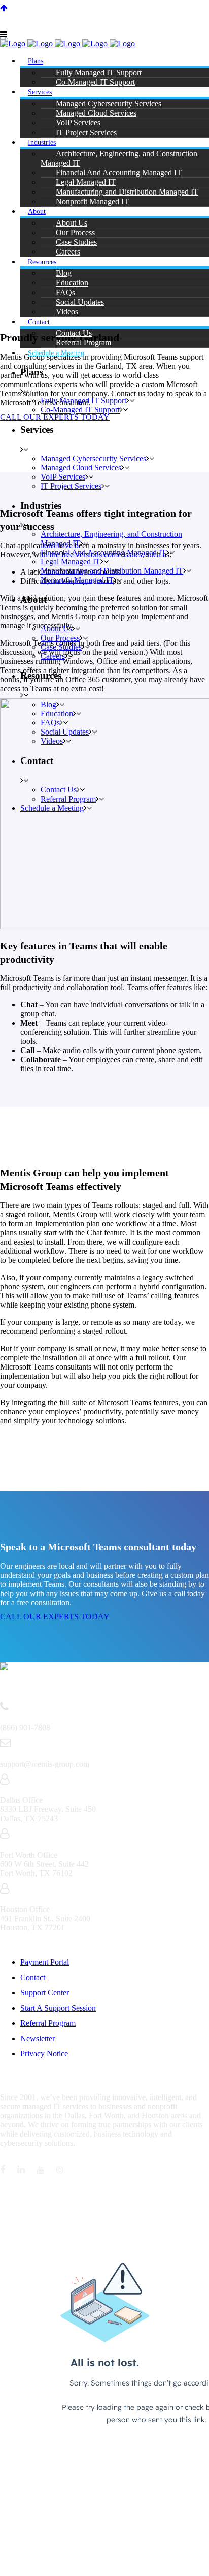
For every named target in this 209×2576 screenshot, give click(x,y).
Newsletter (38, 2038)
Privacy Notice (44, 2054)
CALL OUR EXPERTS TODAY (55, 1617)
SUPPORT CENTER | (41, 12)
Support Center (45, 1993)
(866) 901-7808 (145, 12)
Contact (33, 1977)
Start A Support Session (58, 2008)
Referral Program (48, 2023)
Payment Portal (45, 1962)
